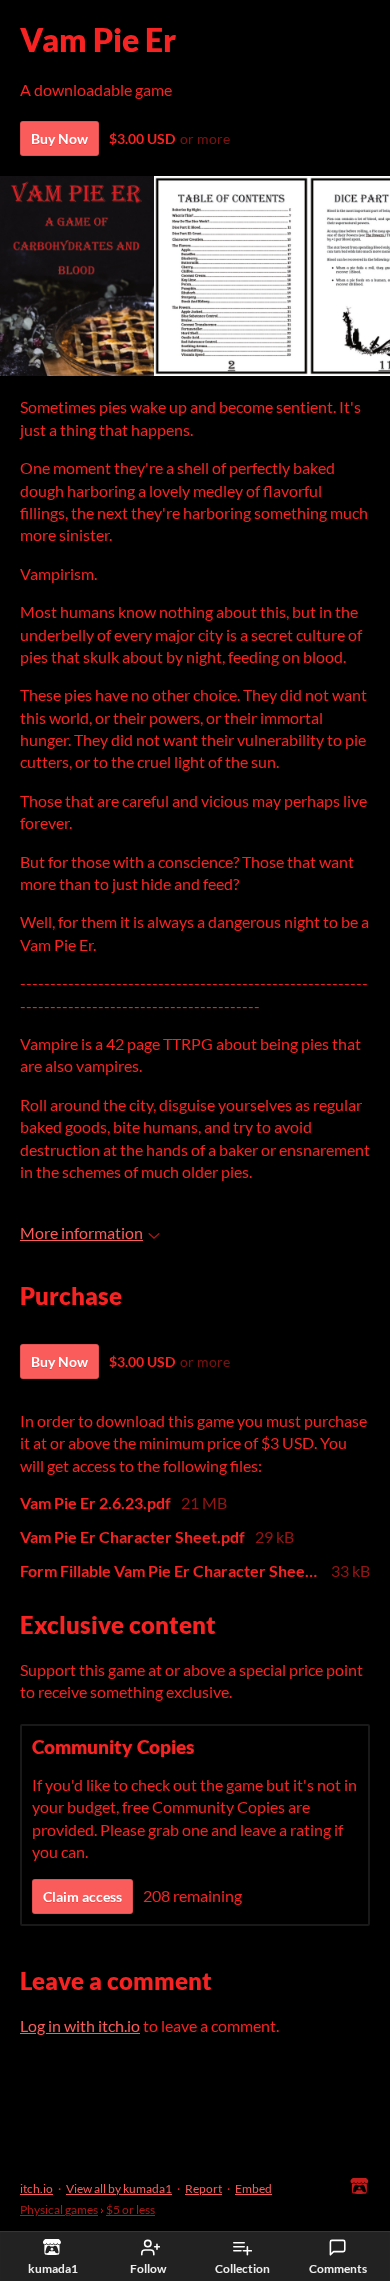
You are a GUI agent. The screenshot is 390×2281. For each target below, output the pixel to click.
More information (81, 1232)
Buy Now (59, 138)
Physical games (59, 2209)
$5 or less (130, 2209)
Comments (338, 2268)
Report (203, 2188)
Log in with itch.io (80, 2025)
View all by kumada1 (119, 2188)
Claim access (82, 1896)
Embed (253, 2188)
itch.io (36, 2188)
